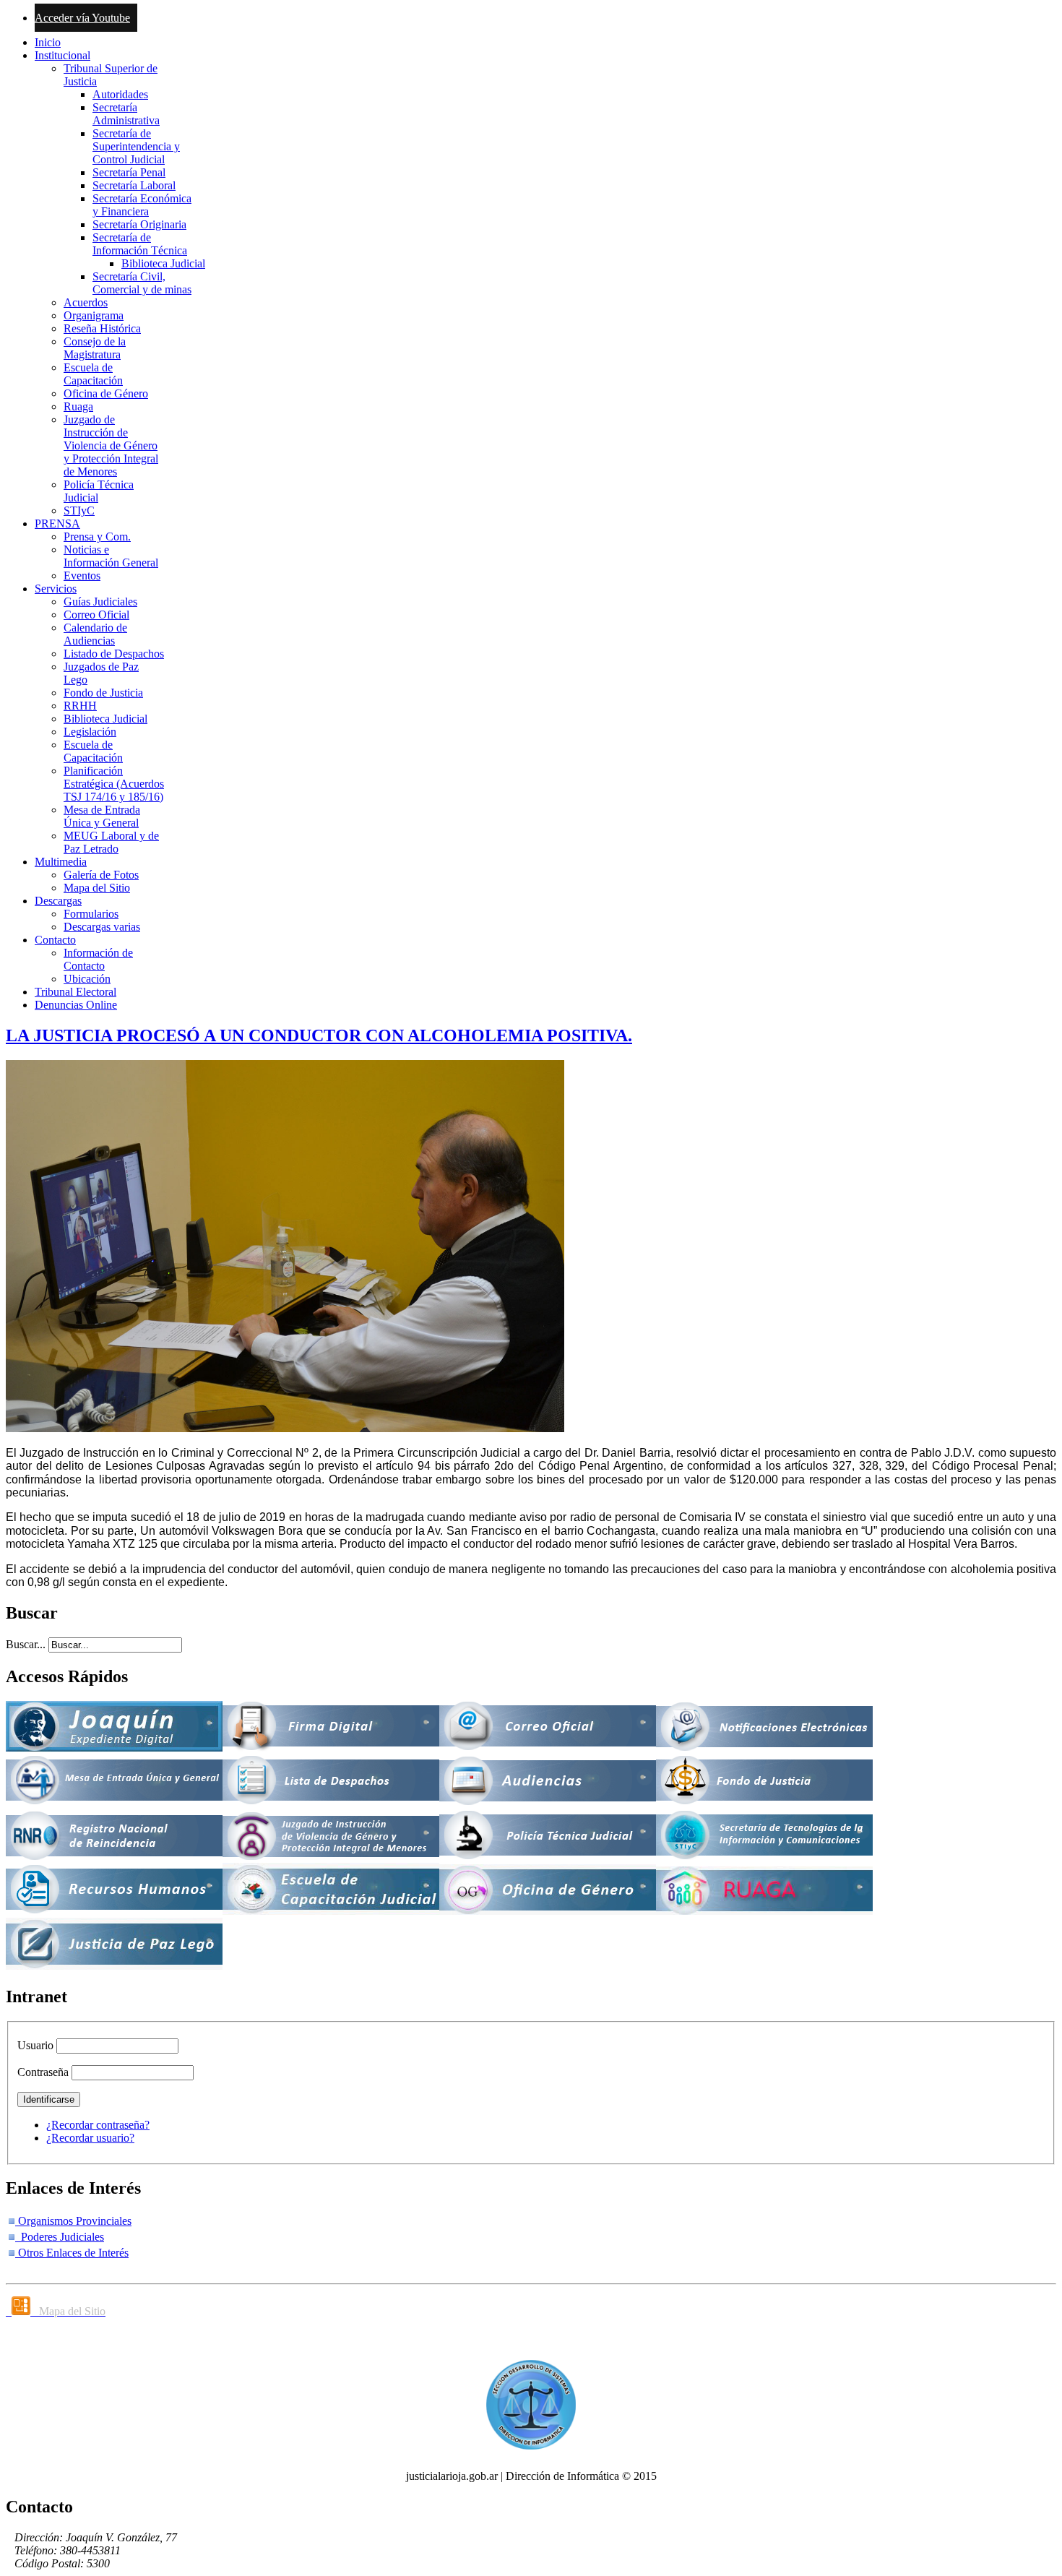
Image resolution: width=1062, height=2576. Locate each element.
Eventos (82, 576)
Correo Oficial (96, 615)
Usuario (35, 2045)
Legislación (90, 732)
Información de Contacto (98, 959)
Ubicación (87, 979)
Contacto (55, 940)
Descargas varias (102, 927)
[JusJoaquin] (114, 1748)
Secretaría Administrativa (126, 114)
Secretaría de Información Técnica (140, 244)
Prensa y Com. (97, 537)
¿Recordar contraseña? (98, 2125)
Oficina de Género (106, 393)
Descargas (58, 901)
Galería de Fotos (101, 875)
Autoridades (120, 94)
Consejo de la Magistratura (95, 348)
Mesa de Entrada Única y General (102, 816)
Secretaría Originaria (139, 224)
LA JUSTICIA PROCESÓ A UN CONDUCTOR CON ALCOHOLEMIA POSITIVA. (319, 1035)
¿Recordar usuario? (90, 2138)
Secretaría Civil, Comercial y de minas (142, 283)
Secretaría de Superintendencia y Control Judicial (136, 146)
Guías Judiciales (100, 602)
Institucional (62, 55)
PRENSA (57, 524)
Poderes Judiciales (60, 2237)
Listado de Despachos (114, 654)
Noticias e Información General (111, 556)
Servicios (56, 589)
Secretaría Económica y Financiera (142, 205)
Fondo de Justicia (103, 693)
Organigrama (94, 315)
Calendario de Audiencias (95, 634)
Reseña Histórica (102, 328)
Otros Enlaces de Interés (72, 2253)
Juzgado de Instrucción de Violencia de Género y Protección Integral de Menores (111, 445)
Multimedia (61, 862)
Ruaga (78, 406)
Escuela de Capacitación (93, 374)
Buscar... (26, 1644)
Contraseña (43, 2072)
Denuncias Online (76, 1005)
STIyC (79, 511)
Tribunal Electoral (75, 992)
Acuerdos (86, 302)
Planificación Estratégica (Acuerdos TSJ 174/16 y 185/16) (114, 784)
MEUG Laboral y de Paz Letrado (111, 842)
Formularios (91, 914)
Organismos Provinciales (73, 2221)
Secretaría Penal (129, 172)
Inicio (48, 42)
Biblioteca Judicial (163, 263)
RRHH (80, 706)
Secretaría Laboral (134, 185)
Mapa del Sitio (97, 888)
